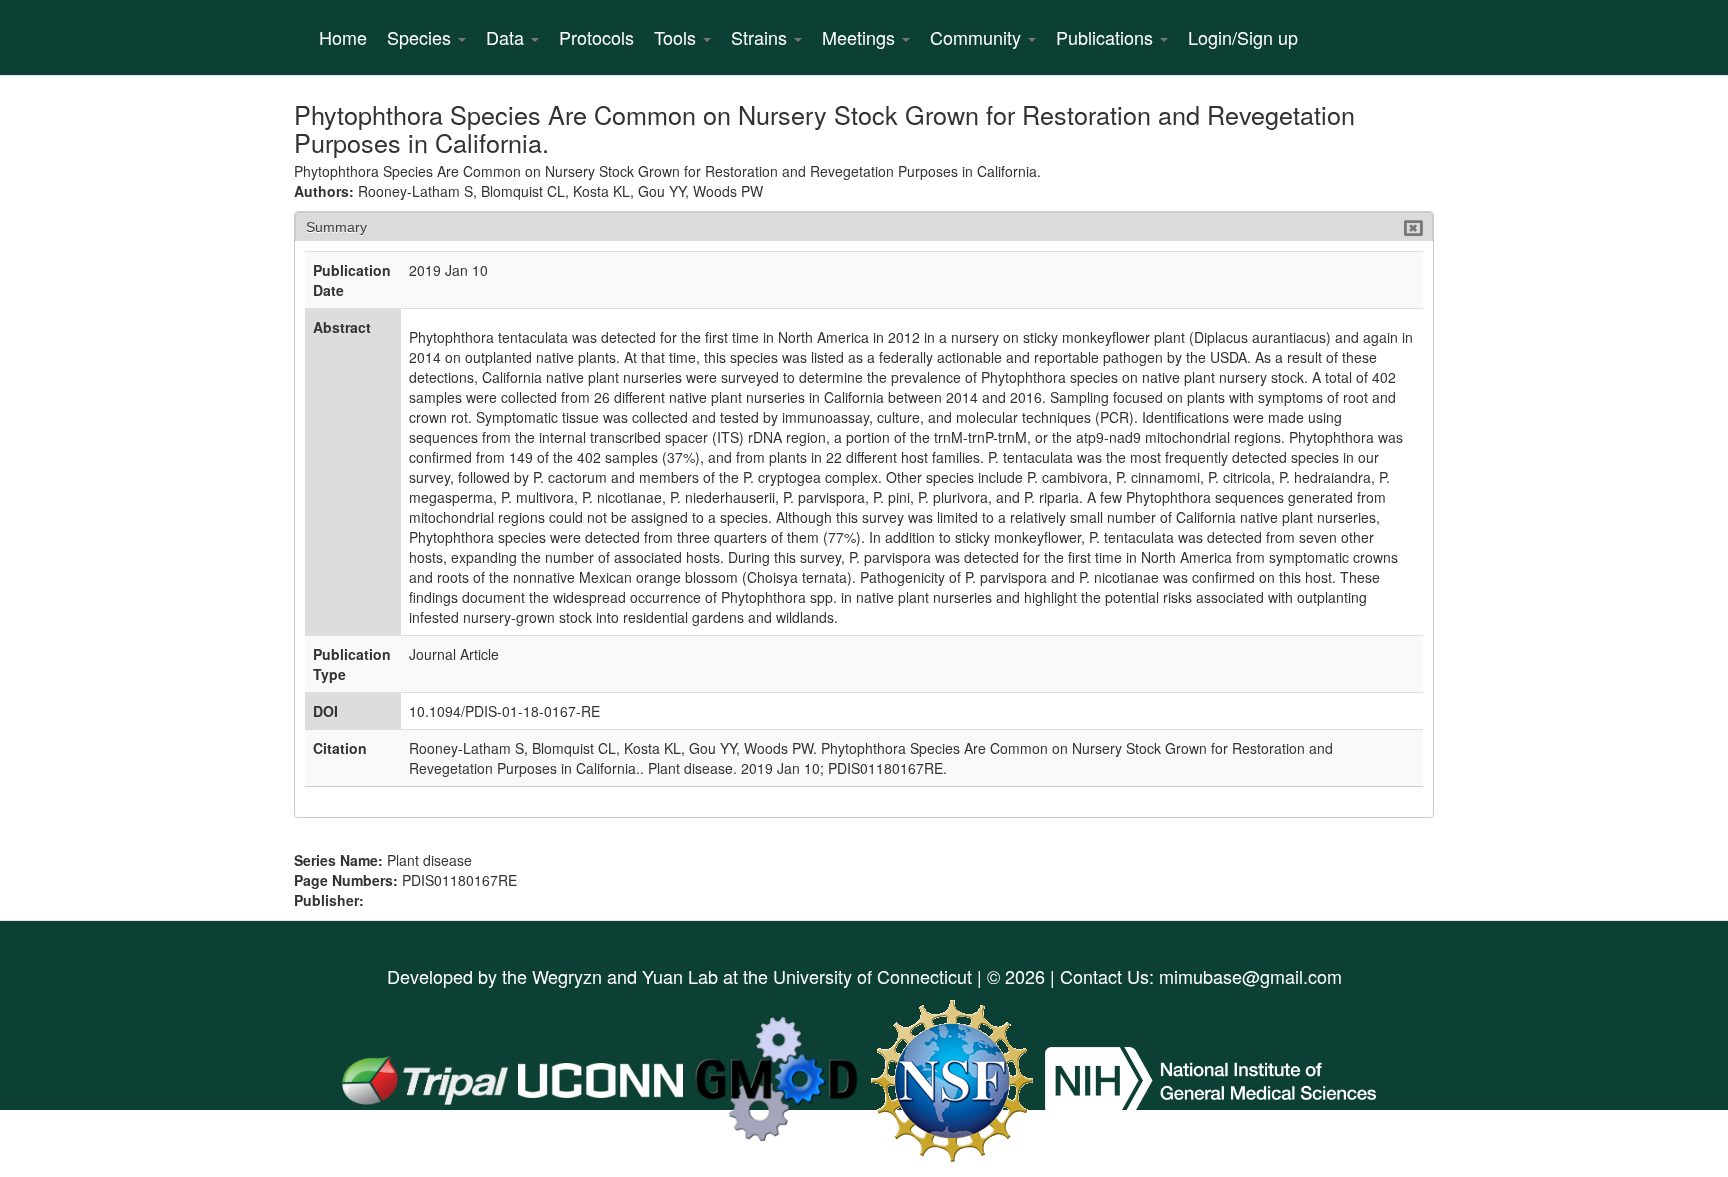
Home (343, 37)
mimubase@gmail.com (1250, 976)
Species (421, 37)
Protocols (596, 37)
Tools (677, 37)
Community (978, 37)
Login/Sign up (1243, 37)
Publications (1107, 37)
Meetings (861, 37)
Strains (761, 37)
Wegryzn (567, 976)
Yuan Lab (680, 976)
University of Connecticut (872, 976)
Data (507, 37)
